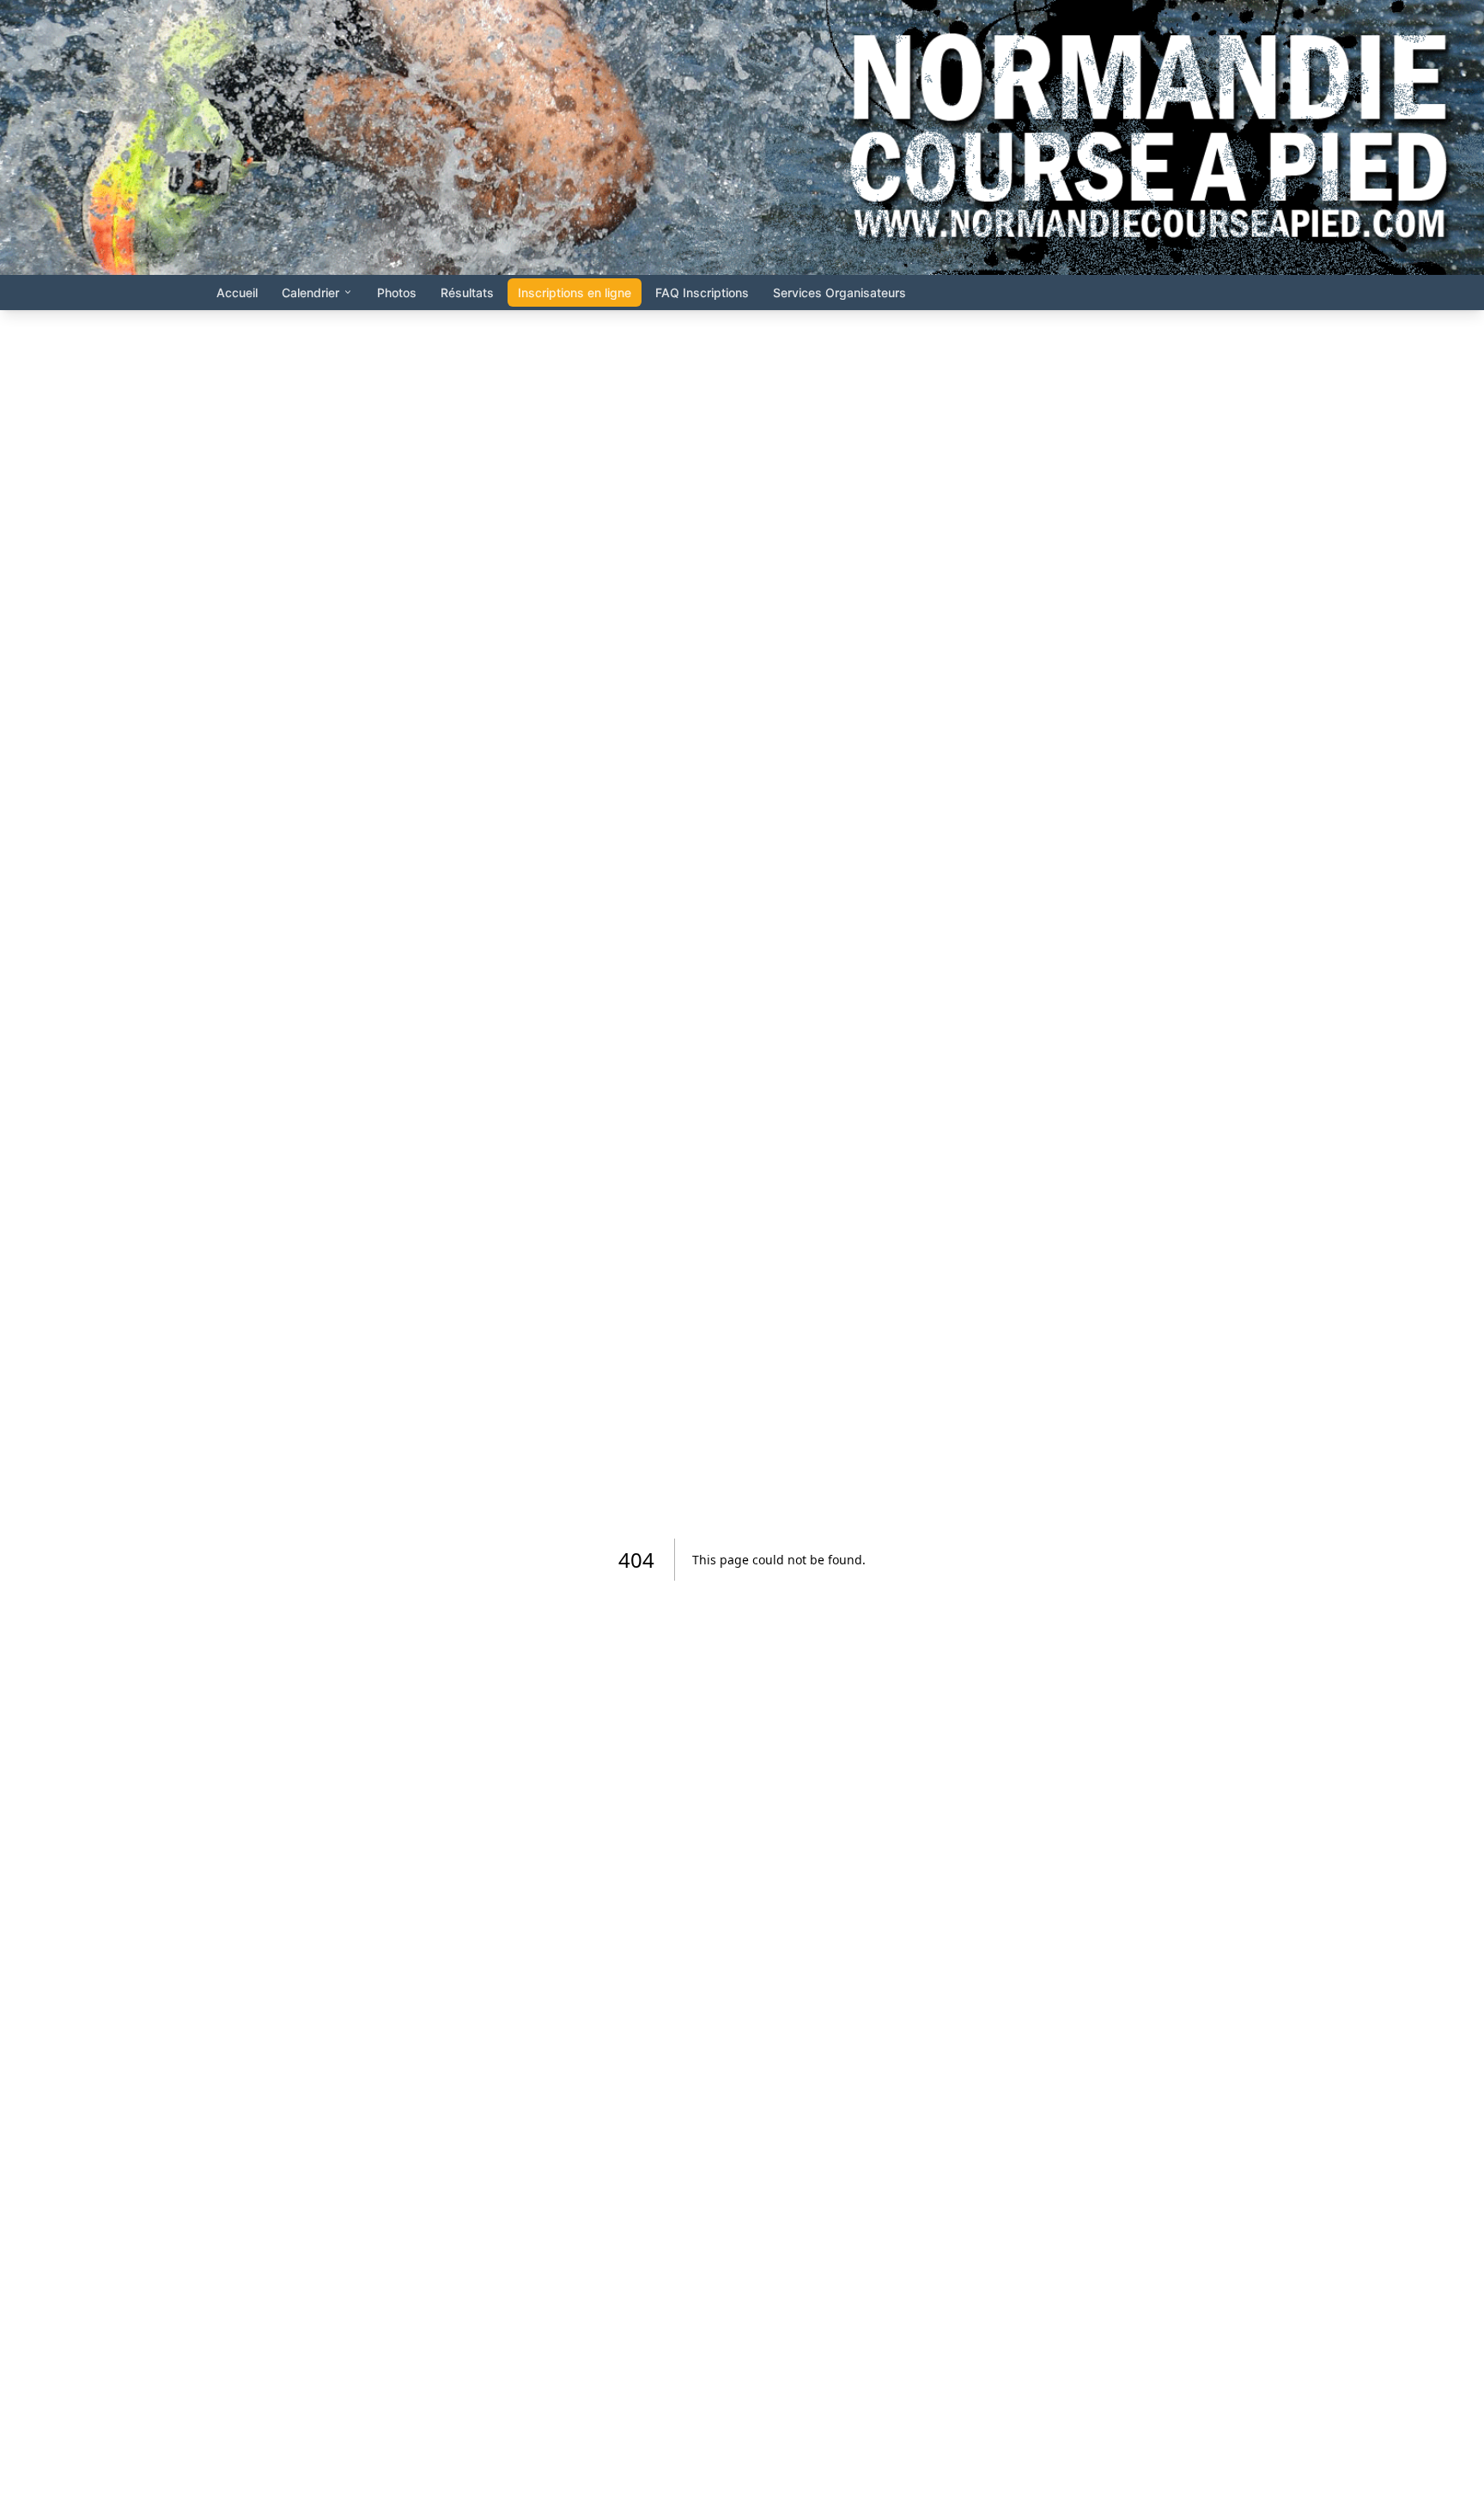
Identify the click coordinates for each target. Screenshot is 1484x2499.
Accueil (237, 293)
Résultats (467, 293)
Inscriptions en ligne (575, 293)
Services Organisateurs (839, 293)
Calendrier (310, 293)
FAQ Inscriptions (702, 293)
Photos (397, 293)
